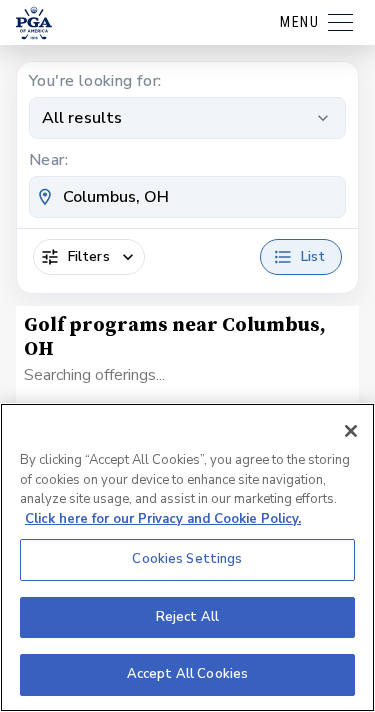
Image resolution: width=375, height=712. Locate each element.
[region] (187, 557)
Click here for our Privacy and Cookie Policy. (163, 519)
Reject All (187, 617)
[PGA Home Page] (34, 23)
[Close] (351, 431)
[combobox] (187, 197)
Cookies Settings (187, 559)
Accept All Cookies (187, 674)
